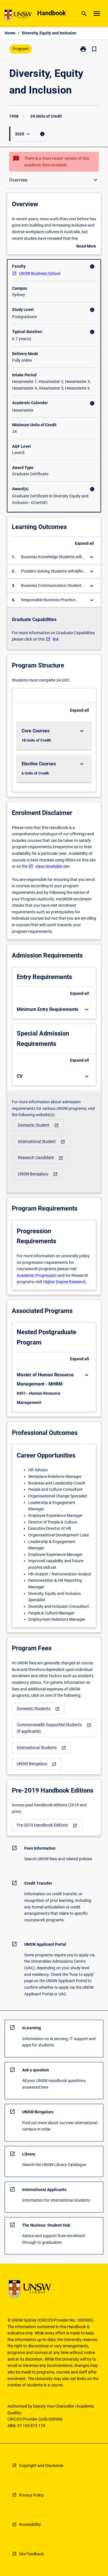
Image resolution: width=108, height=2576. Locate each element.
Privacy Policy (31, 2495)
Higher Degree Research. (65, 1282)
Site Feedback (31, 2554)
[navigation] (38, 1125)
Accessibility (30, 2524)
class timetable (49, 866)
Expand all (84, 543)
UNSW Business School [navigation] (40, 273)
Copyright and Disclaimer (41, 2466)
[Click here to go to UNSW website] (18, 16)
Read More (86, 247)
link (56, 639)
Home (10, 33)
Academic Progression (37, 1275)
